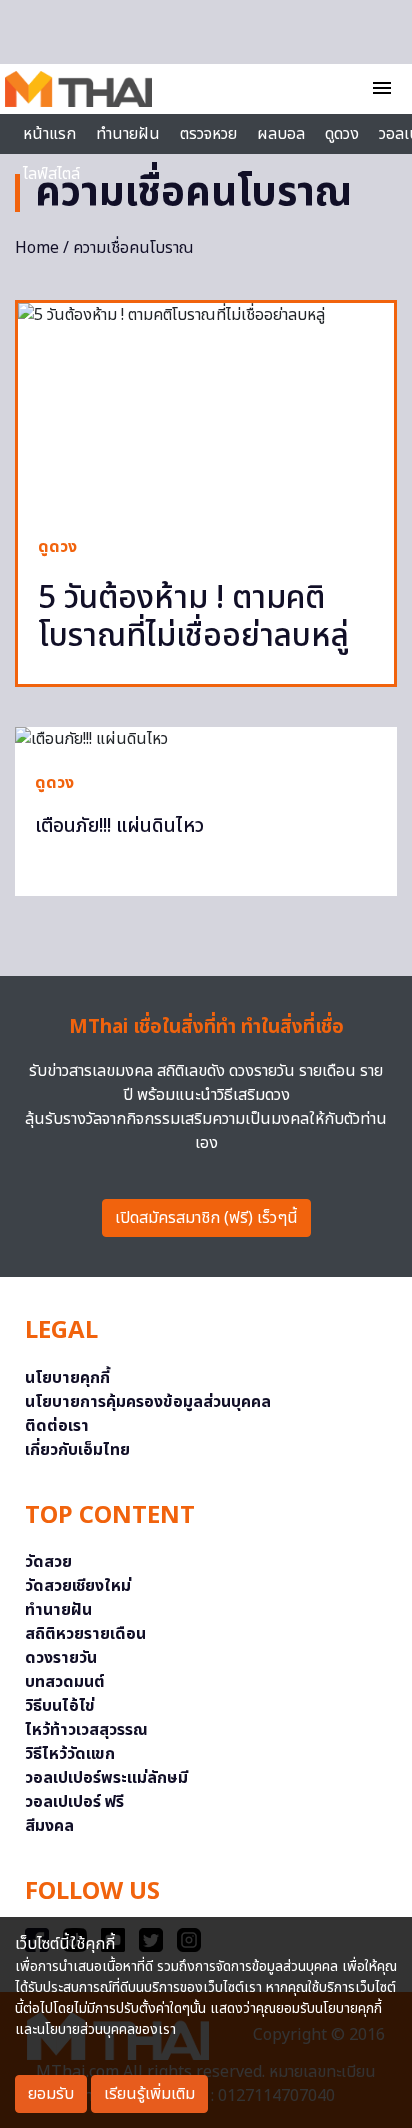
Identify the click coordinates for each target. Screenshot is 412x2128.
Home (37, 248)
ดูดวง (57, 547)
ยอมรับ (51, 2094)
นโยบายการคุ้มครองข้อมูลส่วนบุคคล (148, 1402)
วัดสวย (48, 1562)
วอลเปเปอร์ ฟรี (74, 1802)
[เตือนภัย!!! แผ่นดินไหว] (206, 739)
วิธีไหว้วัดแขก (70, 1754)
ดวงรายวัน (61, 1658)
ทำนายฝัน (128, 134)
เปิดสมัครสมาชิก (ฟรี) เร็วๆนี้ (206, 1218)
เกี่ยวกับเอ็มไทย (77, 1450)
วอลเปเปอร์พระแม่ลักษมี (106, 1778)
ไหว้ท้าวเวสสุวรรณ (86, 1730)
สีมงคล (49, 1826)
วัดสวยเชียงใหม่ (78, 1586)
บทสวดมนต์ (65, 1682)
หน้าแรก (49, 134)
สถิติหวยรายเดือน (85, 1634)
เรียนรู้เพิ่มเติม (149, 2094)
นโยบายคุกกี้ (67, 1378)
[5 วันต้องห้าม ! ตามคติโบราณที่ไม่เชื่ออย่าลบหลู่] (206, 409)
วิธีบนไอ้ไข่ (60, 1706)
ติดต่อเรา (57, 1426)
